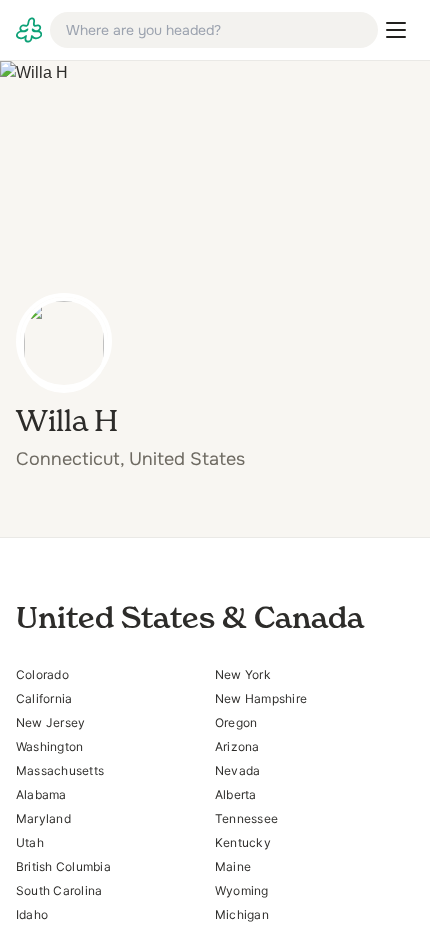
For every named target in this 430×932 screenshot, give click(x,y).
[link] (29, 30)
